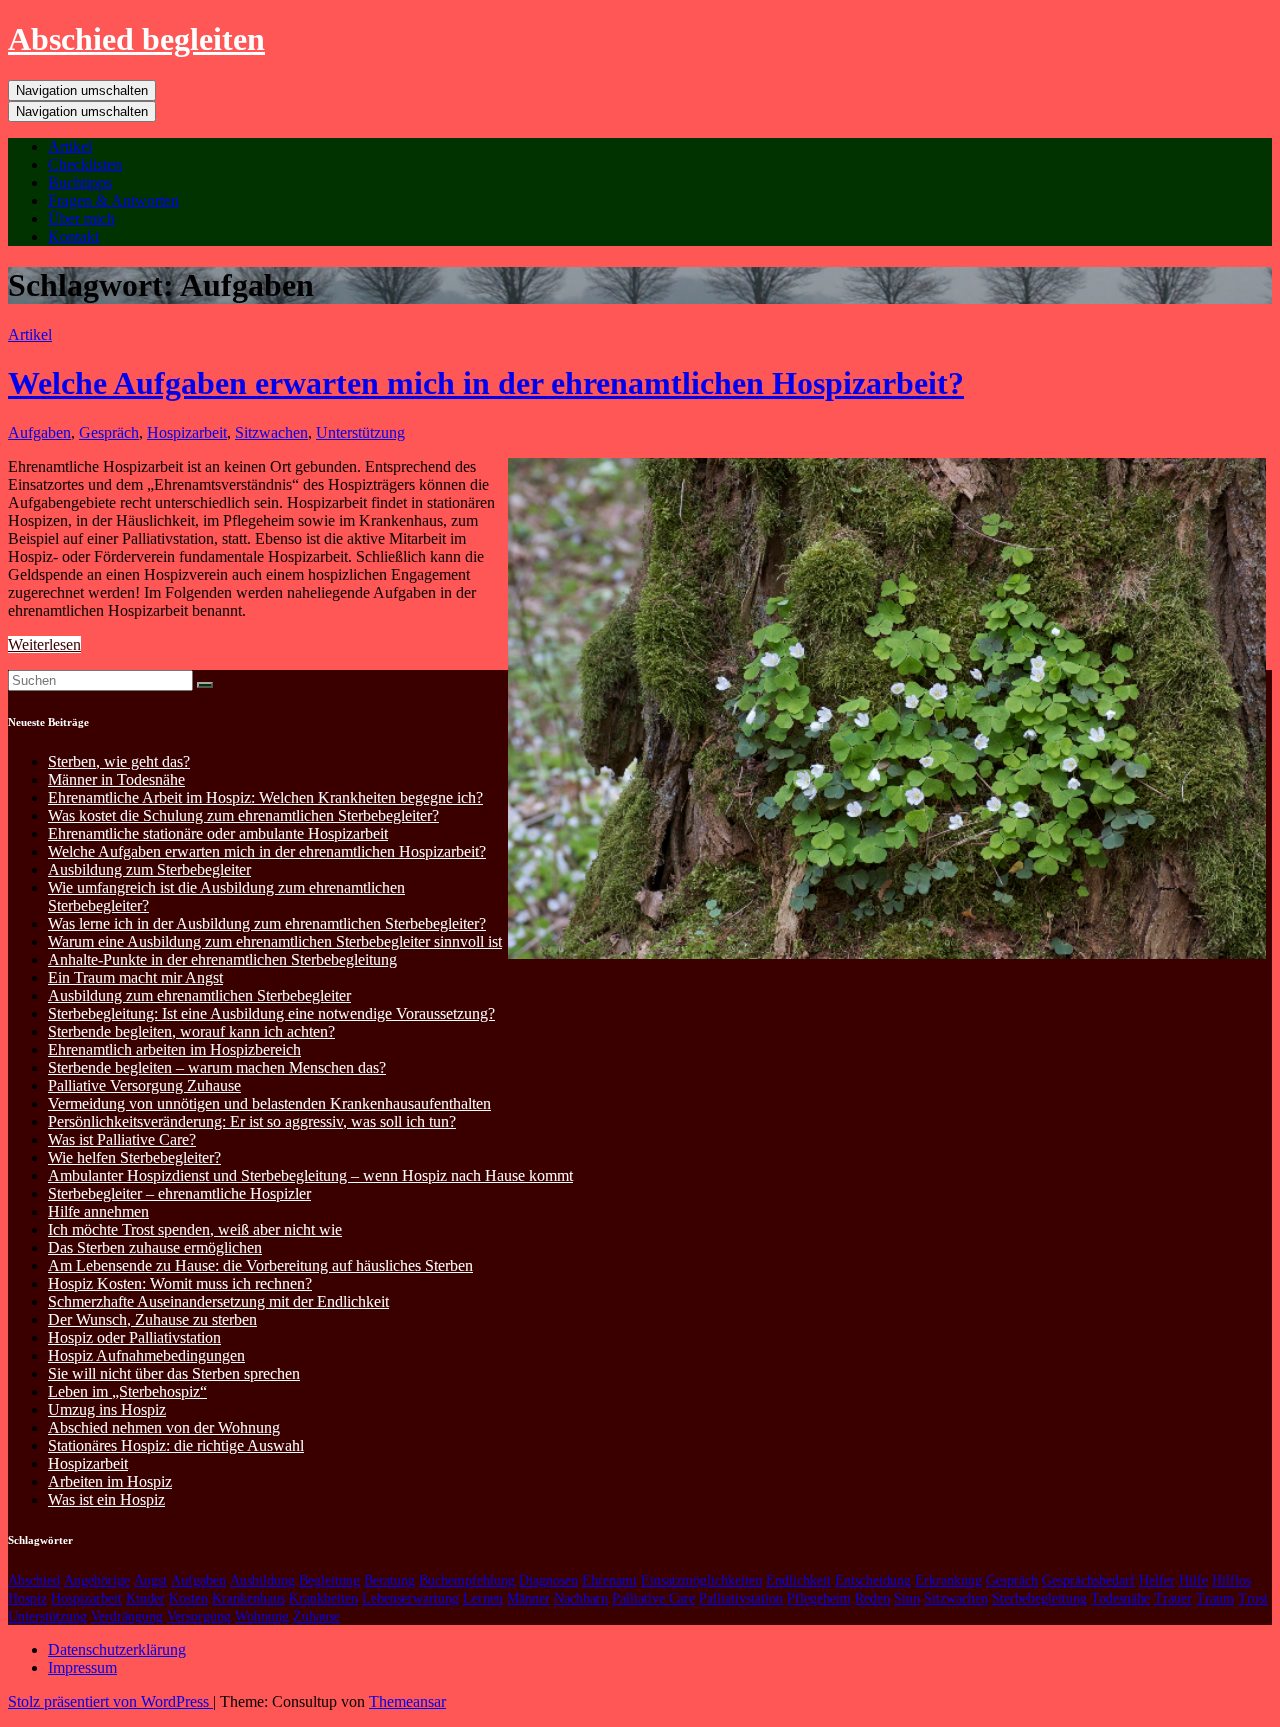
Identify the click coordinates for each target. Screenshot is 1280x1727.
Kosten (188, 1598)
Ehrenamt (609, 1580)
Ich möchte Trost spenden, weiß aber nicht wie (195, 1229)
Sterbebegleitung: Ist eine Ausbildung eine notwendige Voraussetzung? (271, 1013)
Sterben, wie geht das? (119, 761)
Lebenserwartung (410, 1598)
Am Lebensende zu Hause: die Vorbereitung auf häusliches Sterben (260, 1265)
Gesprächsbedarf (1088, 1580)
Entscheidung (873, 1580)
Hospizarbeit (187, 432)
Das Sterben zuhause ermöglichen (155, 1247)
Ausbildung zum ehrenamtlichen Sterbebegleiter (199, 995)
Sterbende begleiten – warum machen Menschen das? (217, 1067)
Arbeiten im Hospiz (110, 1481)
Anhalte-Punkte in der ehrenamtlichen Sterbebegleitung (222, 959)
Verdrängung (127, 1616)
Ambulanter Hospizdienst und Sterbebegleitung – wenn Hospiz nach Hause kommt (310, 1175)
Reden (872, 1598)
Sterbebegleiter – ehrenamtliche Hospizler (179, 1193)
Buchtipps (80, 182)
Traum (1215, 1598)
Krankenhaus (248, 1598)
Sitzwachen (271, 432)
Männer (528, 1598)
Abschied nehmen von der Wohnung (164, 1427)
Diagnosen (548, 1580)
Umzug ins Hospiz (107, 1409)
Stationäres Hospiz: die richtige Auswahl (176, 1445)
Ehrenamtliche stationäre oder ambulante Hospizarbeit (218, 833)
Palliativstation (741, 1598)
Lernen (483, 1598)
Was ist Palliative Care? (122, 1139)
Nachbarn (581, 1598)
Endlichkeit (798, 1580)
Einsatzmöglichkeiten (701, 1580)
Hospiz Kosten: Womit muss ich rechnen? (180, 1283)
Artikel (70, 146)
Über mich (81, 218)
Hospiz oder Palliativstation (134, 1337)
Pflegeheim (819, 1598)
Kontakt (73, 236)
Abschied (34, 1580)
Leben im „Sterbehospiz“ (127, 1391)
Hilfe (1193, 1580)
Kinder (145, 1598)
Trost (1253, 1598)
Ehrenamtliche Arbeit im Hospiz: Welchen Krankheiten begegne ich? (265, 797)
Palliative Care (653, 1598)
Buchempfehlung (467, 1580)
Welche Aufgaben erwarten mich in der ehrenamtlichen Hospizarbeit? (486, 383)
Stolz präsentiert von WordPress (110, 1701)
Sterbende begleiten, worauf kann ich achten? (191, 1031)
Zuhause (316, 1616)
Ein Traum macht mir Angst (135, 977)
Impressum (82, 1667)
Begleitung (329, 1580)
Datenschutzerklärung (117, 1649)
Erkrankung (948, 1580)
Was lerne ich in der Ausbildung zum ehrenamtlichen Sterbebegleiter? (267, 923)
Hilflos (1231, 1580)
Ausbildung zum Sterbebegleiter (149, 869)
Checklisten (85, 164)
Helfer (1157, 1580)
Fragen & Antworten (113, 200)
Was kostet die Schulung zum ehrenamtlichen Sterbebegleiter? (243, 815)
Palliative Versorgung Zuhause (144, 1085)
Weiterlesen (44, 644)
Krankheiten (323, 1598)
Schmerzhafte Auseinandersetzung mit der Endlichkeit (218, 1301)
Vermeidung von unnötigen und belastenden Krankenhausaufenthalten (269, 1103)
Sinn (907, 1598)
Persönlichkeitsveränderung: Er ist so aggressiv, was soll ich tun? (252, 1121)
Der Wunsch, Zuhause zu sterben (152, 1319)
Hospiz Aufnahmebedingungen (146, 1355)
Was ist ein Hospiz (106, 1499)
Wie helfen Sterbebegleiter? (134, 1157)
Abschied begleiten (136, 39)
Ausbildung (262, 1580)
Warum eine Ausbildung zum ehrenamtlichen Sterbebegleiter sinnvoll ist (275, 941)
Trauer (1173, 1598)
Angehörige (97, 1580)
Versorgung (199, 1616)
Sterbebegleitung (1039, 1598)
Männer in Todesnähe (116, 779)
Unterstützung (360, 432)
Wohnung (262, 1616)
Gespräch (109, 432)
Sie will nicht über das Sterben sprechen (174, 1373)
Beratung (389, 1580)
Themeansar (407, 1701)
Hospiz (27, 1598)
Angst (150, 1580)
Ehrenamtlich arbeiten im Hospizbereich (174, 1049)
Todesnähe (1120, 1598)
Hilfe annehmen (98, 1211)
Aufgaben (39, 432)
